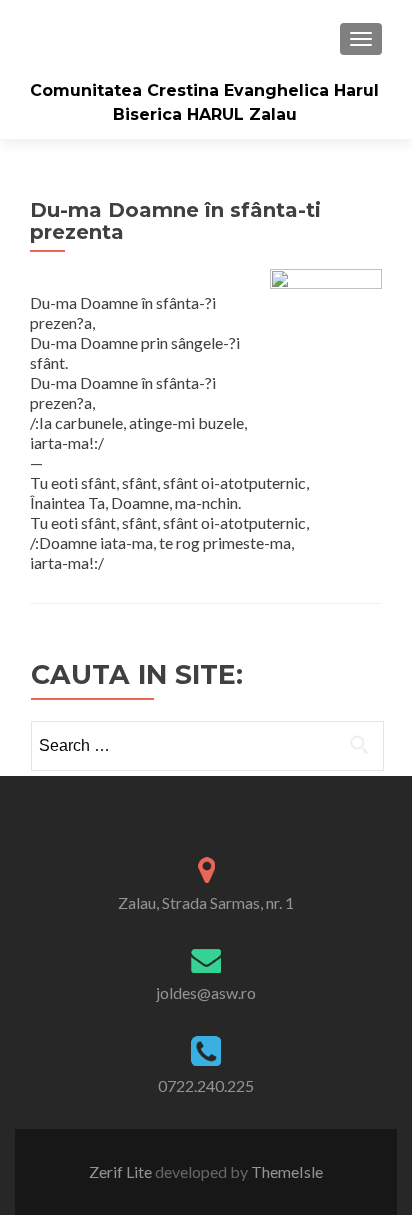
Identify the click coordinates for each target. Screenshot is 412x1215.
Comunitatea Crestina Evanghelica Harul (204, 90)
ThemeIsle (287, 1171)
